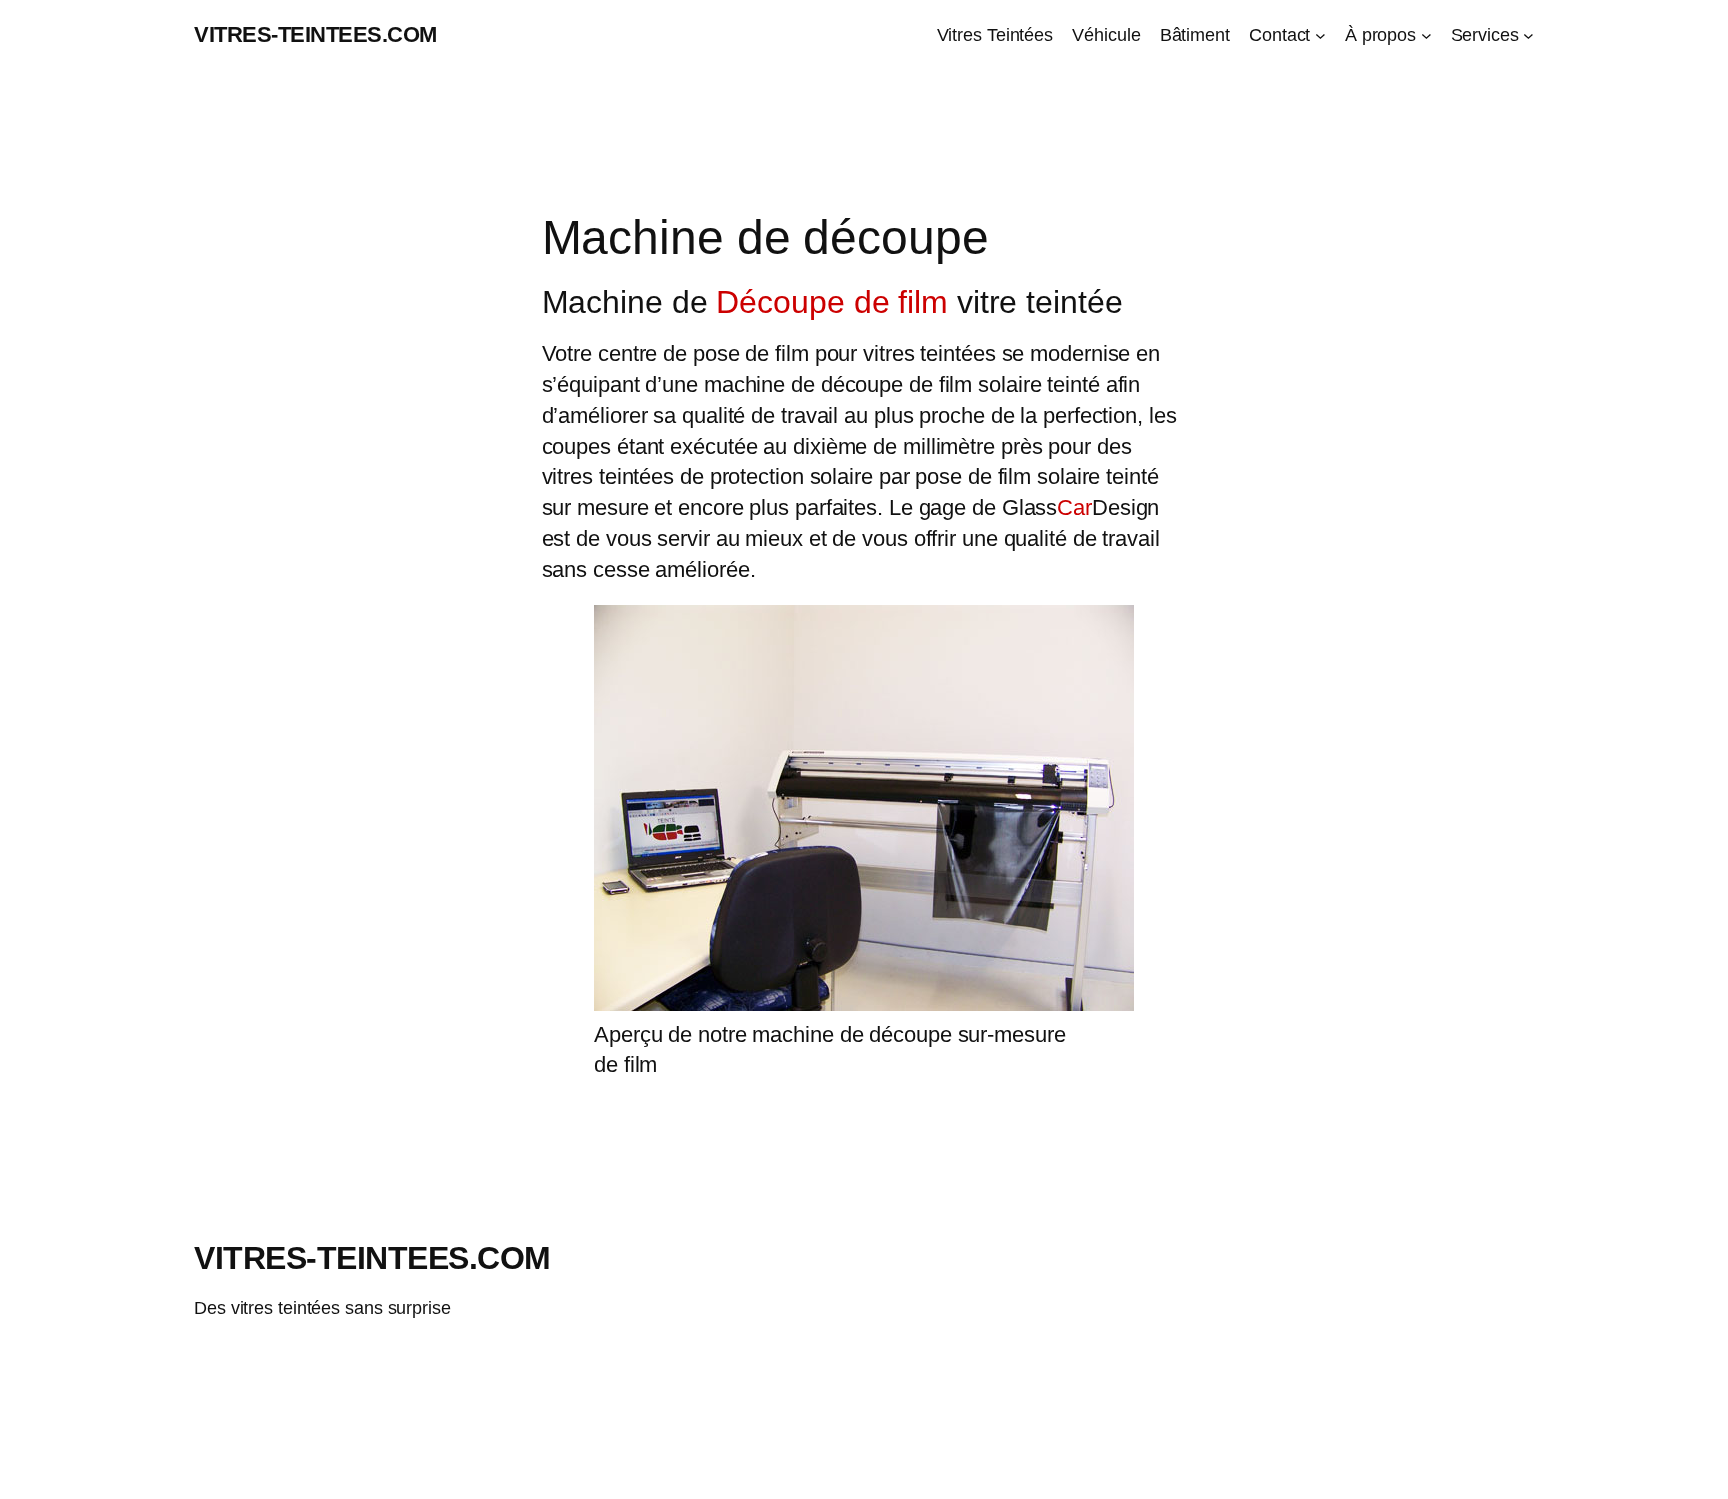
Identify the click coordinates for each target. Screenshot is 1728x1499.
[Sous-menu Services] (1528, 35)
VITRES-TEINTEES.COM (315, 34)
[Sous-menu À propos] (1426, 35)
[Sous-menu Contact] (1320, 35)
